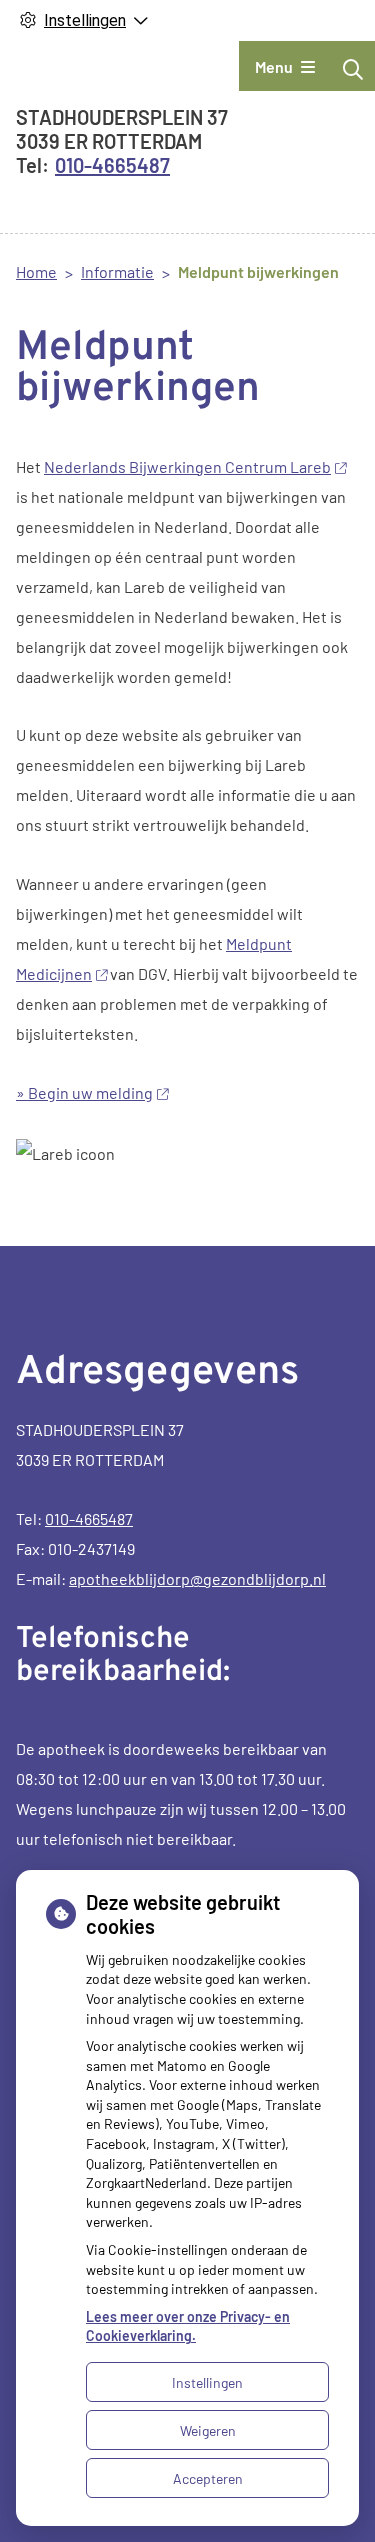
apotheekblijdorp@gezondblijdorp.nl (197, 1578)
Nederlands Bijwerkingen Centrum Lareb (187, 466)
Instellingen (207, 2382)
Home (36, 271)
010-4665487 (89, 1518)
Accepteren (208, 2478)
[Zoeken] (353, 69)
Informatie (117, 271)
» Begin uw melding (84, 1092)
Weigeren (208, 2430)
